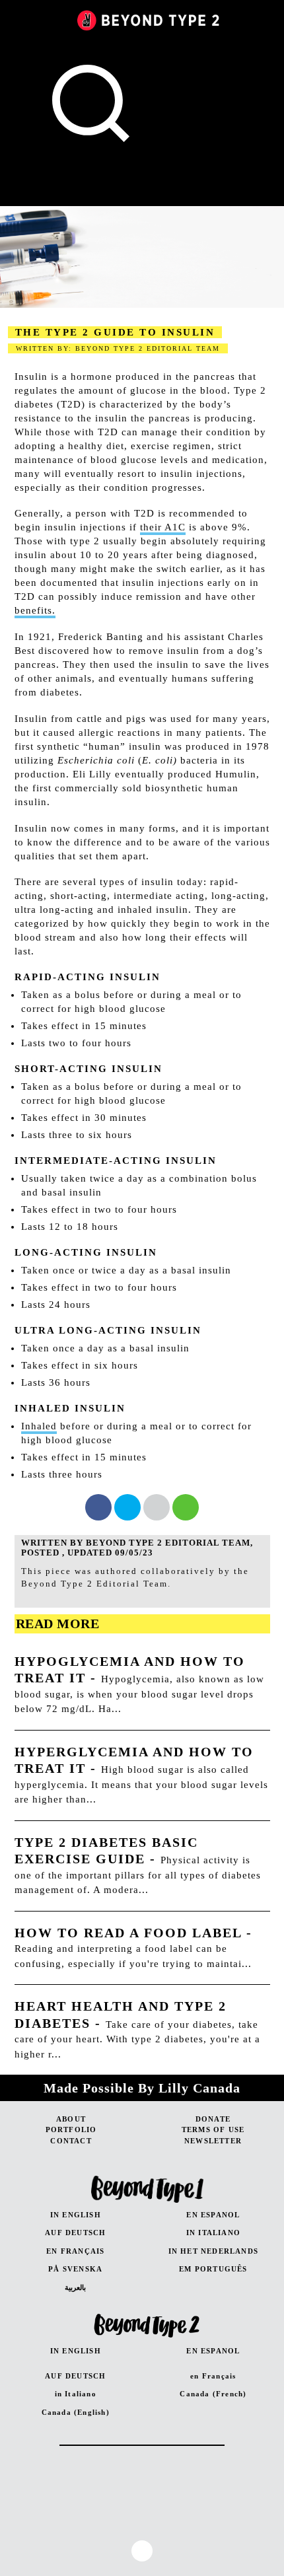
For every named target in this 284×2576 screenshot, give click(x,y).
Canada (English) (76, 2412)
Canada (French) (213, 2394)
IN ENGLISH (76, 2215)
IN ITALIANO (213, 2233)
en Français (213, 2376)
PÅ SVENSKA (75, 2269)
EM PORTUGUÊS (213, 2269)
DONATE (213, 2119)
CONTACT (71, 2141)
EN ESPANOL (213, 2215)
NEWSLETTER (213, 2141)
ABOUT (71, 2119)
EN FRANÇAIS (75, 2251)
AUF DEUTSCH (75, 2233)
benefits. (35, 610)
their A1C (163, 527)
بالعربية (75, 2287)
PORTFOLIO (71, 2129)
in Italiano (76, 2394)
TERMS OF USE (213, 2129)
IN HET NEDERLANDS (213, 2251)
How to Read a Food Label (128, 1933)
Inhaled (39, 1426)
